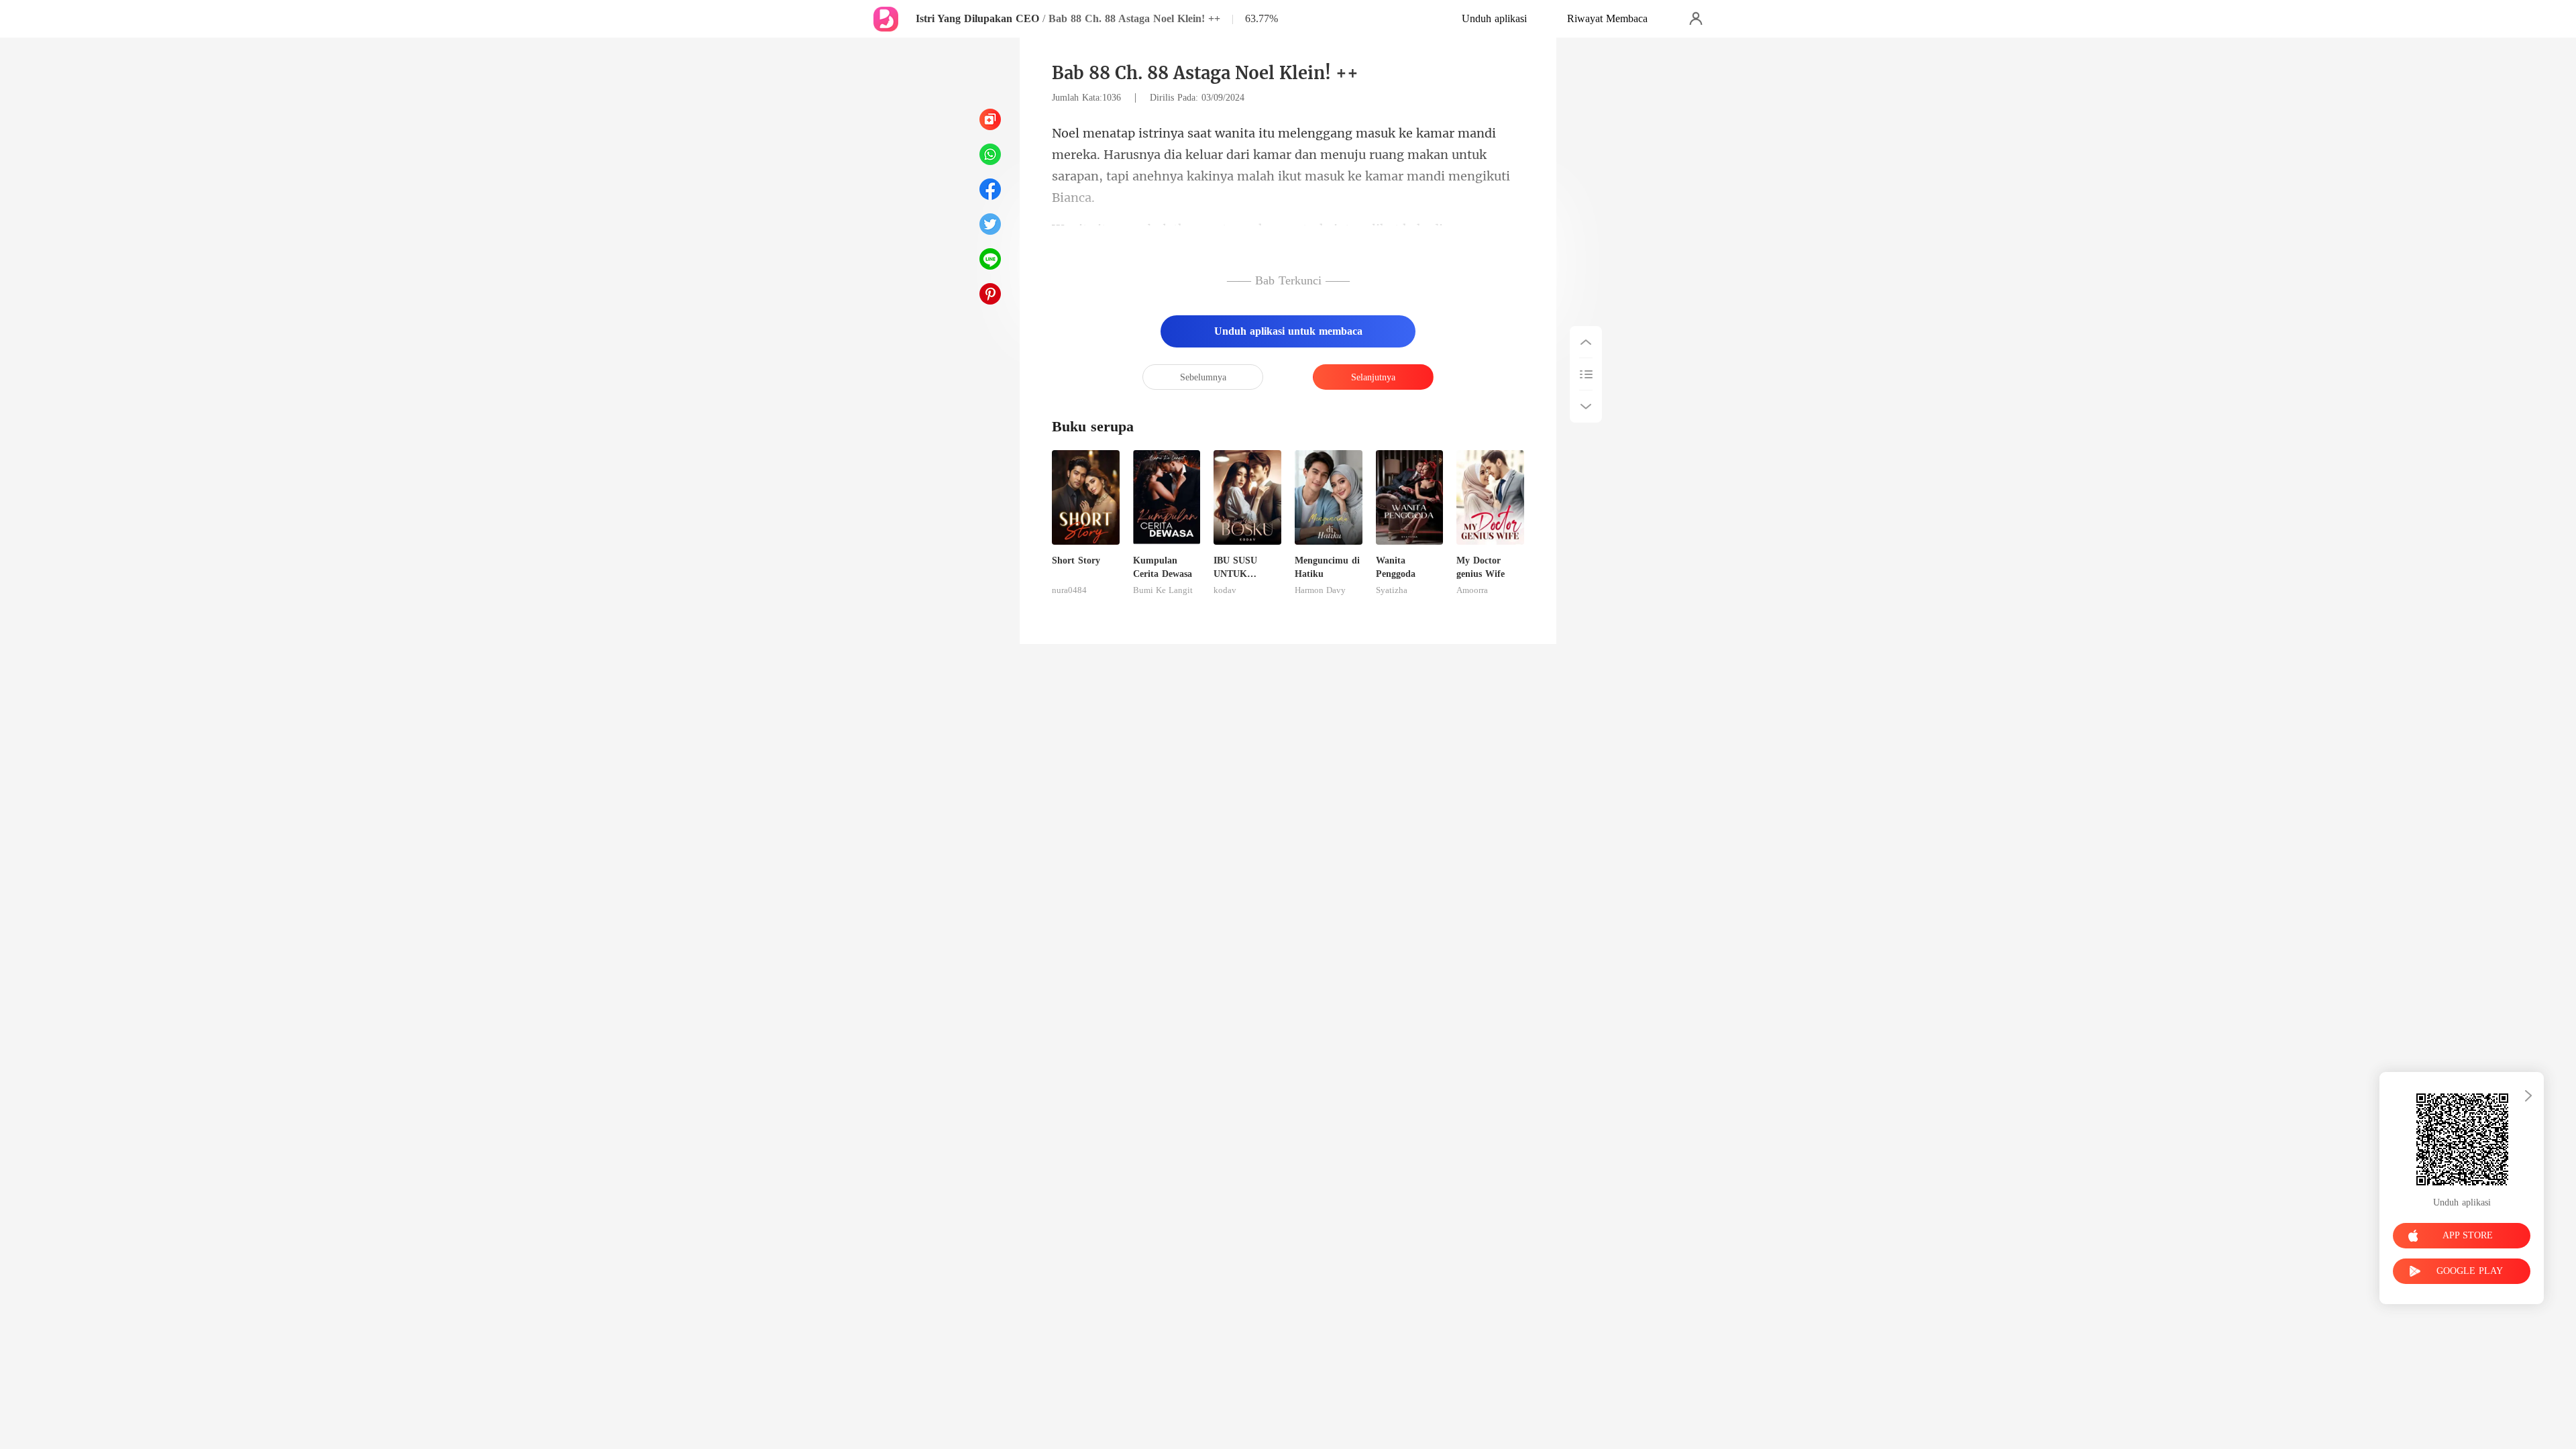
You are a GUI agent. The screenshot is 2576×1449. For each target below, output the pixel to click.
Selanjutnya (1373, 377)
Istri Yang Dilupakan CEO (977, 18)
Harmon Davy (1320, 590)
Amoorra (1472, 590)
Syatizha (1392, 590)
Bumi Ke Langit (1163, 590)
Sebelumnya (1203, 377)
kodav (1225, 590)
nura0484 (1069, 590)
